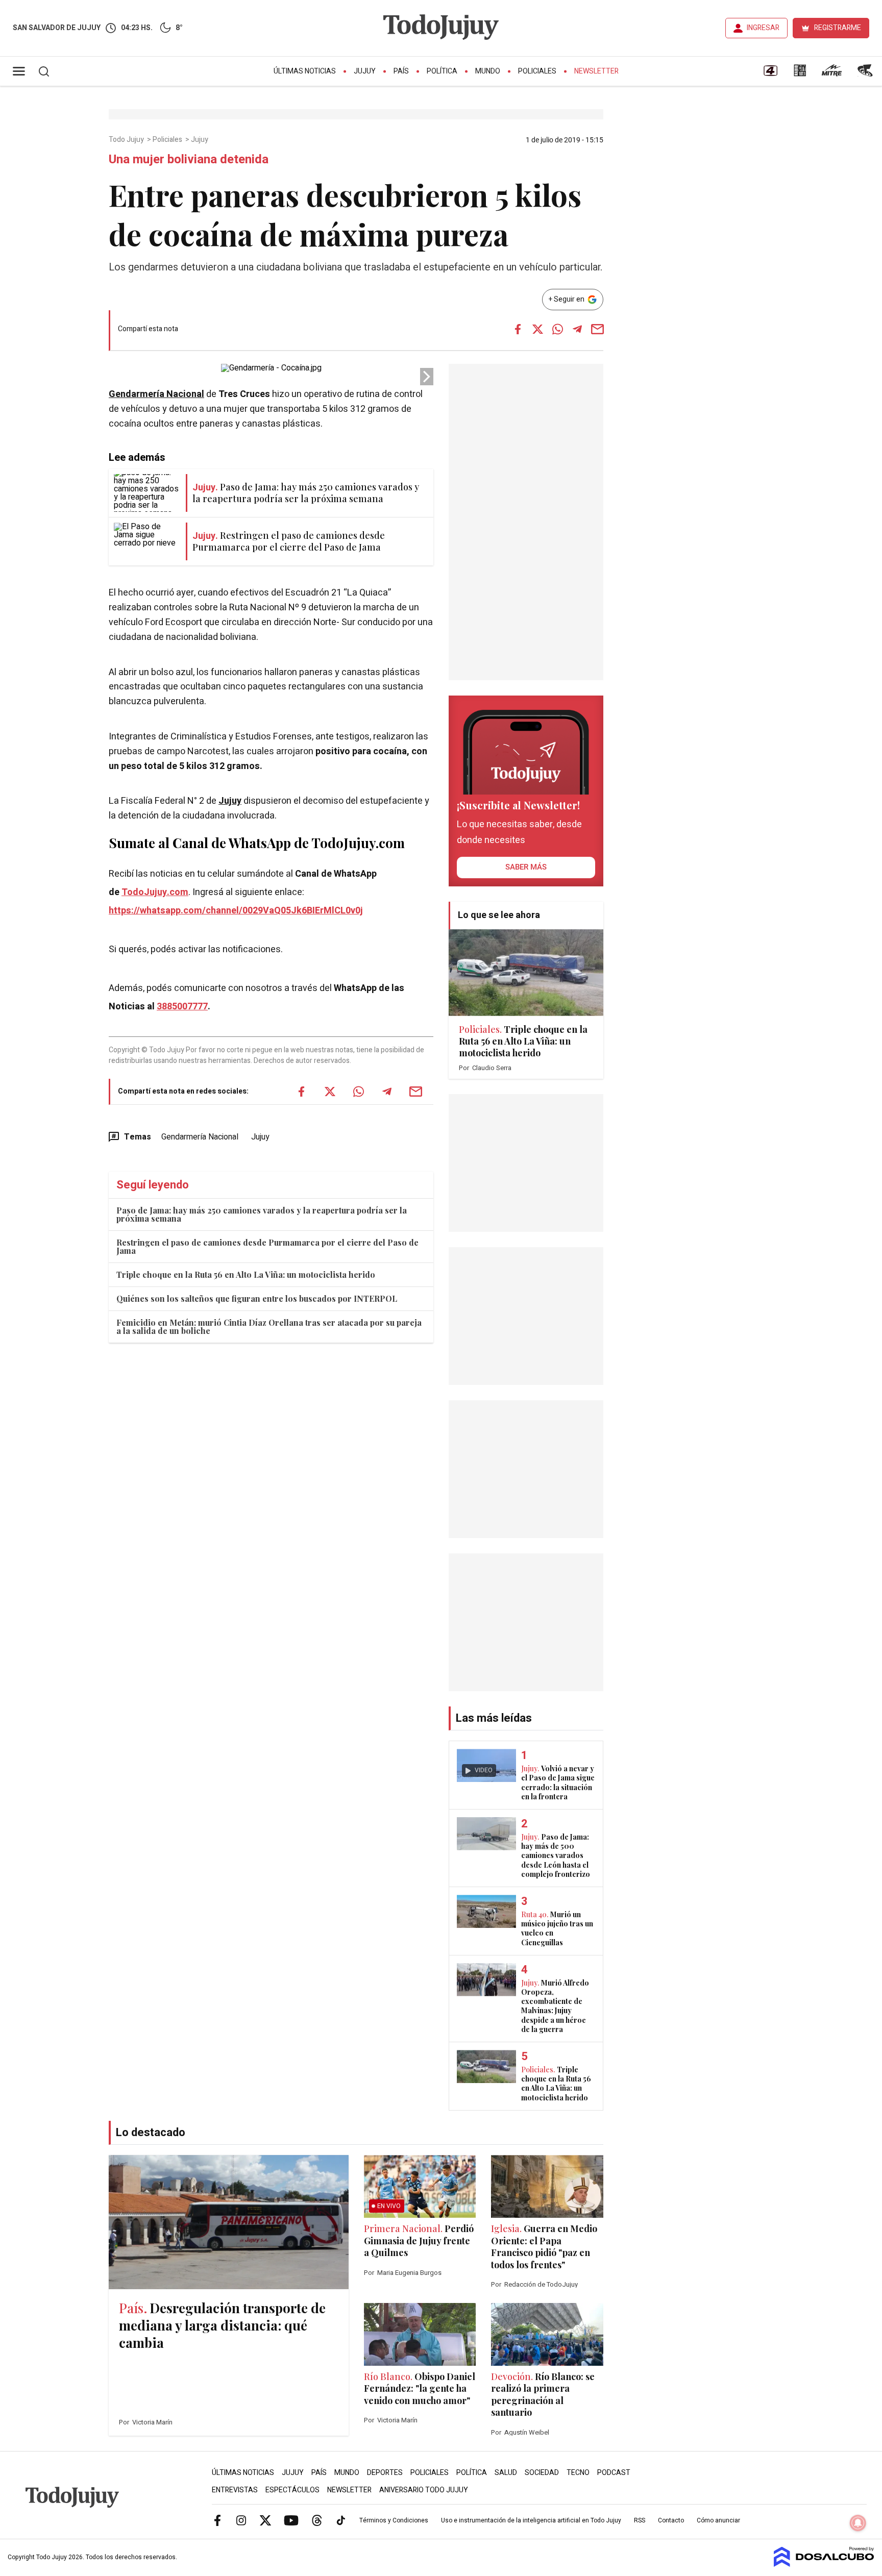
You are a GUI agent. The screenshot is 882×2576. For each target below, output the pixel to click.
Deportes (385, 2473)
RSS (640, 2520)
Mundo (488, 71)
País (401, 71)
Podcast (614, 2473)
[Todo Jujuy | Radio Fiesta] (866, 74)
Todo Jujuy (127, 140)
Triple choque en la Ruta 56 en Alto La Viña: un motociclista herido (246, 1274)
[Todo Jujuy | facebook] (217, 2520)
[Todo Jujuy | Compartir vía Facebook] (518, 329)
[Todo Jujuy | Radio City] (800, 74)
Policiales (537, 71)
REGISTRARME (838, 28)
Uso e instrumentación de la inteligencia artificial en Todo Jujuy (531, 2520)
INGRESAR (763, 28)
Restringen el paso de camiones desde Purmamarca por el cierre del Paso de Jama (267, 1246)
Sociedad (542, 2473)
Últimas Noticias (305, 71)
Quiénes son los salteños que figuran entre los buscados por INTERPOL (257, 1298)
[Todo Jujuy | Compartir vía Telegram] (577, 329)
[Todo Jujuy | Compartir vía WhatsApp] (557, 329)
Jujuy (365, 71)
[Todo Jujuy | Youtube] (291, 2520)
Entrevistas (235, 2490)
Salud (506, 2473)
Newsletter (596, 71)
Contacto (671, 2520)
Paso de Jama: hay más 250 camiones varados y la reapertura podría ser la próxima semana (262, 1214)
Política (442, 71)
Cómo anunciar (718, 2520)
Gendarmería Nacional (156, 394)
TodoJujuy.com (155, 892)
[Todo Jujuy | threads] (317, 2520)
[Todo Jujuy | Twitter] (265, 2520)
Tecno (578, 2473)
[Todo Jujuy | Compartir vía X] (537, 329)
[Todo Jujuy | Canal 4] (770, 74)
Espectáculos (292, 2490)
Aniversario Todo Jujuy (424, 2490)
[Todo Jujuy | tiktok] (341, 2520)
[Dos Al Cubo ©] (824, 2564)
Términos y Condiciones (394, 2520)
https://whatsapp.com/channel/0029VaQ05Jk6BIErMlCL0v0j (236, 911)
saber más (526, 867)
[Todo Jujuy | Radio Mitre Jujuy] (831, 74)
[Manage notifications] (858, 2523)
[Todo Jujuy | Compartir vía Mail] (597, 329)
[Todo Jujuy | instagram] (241, 2520)
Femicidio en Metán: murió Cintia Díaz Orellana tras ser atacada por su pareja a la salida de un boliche (269, 1327)
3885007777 (182, 1007)
